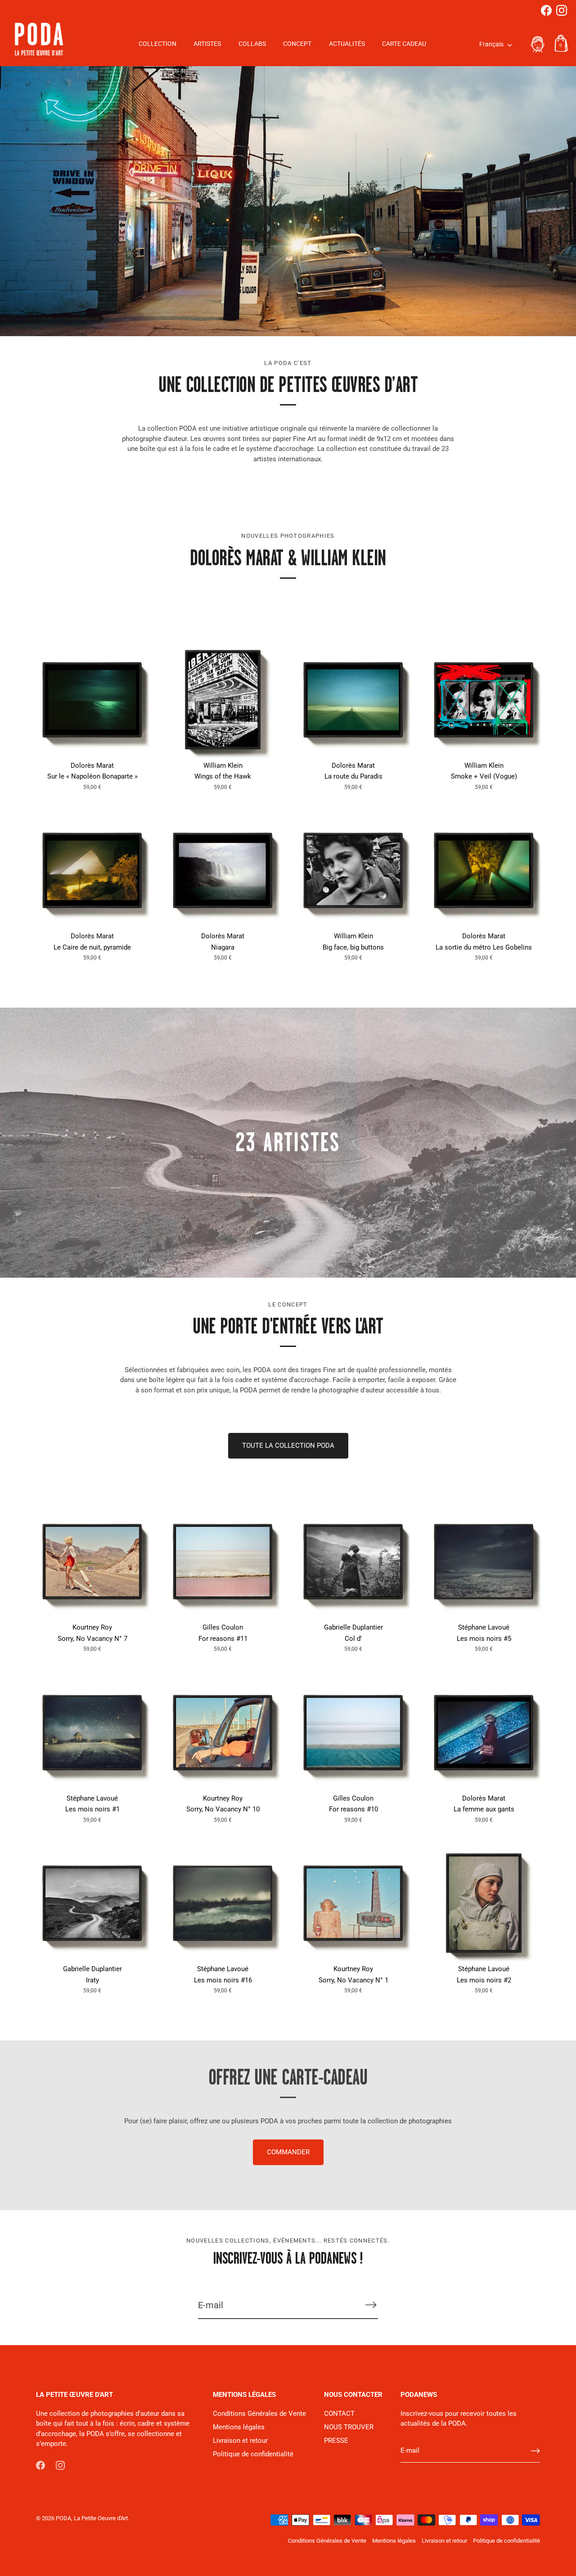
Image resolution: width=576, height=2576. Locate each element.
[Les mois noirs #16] (223, 1903)
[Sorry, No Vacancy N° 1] (353, 1903)
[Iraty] (92, 1903)
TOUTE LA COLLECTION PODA (288, 1446)
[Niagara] (223, 870)
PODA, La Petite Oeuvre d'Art (92, 2518)
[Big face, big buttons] (353, 870)
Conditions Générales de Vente (259, 2414)
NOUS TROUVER (349, 2427)
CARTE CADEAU (404, 44)
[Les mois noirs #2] (484, 1903)
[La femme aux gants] (484, 1733)
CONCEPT (297, 44)
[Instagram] (562, 10)
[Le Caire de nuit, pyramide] (92, 870)
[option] (288, 201)
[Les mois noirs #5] (484, 1562)
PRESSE (336, 2441)
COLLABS (252, 44)
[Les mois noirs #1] (92, 1733)
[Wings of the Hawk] (223, 700)
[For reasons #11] (223, 1562)
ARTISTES (207, 44)
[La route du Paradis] (353, 700)
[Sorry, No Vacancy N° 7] (92, 1562)
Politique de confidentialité (253, 2454)
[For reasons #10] (353, 1733)
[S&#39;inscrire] (371, 2305)
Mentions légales (239, 2427)
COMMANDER (288, 2152)
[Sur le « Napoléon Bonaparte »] (92, 700)
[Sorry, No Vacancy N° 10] (223, 1733)
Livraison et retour (240, 2441)
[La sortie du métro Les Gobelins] (484, 870)
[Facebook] (546, 10)
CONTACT (339, 2414)
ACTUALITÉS (347, 44)
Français (491, 44)
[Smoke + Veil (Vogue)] (484, 700)
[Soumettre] (535, 2451)
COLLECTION (157, 44)
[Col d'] (353, 1562)
